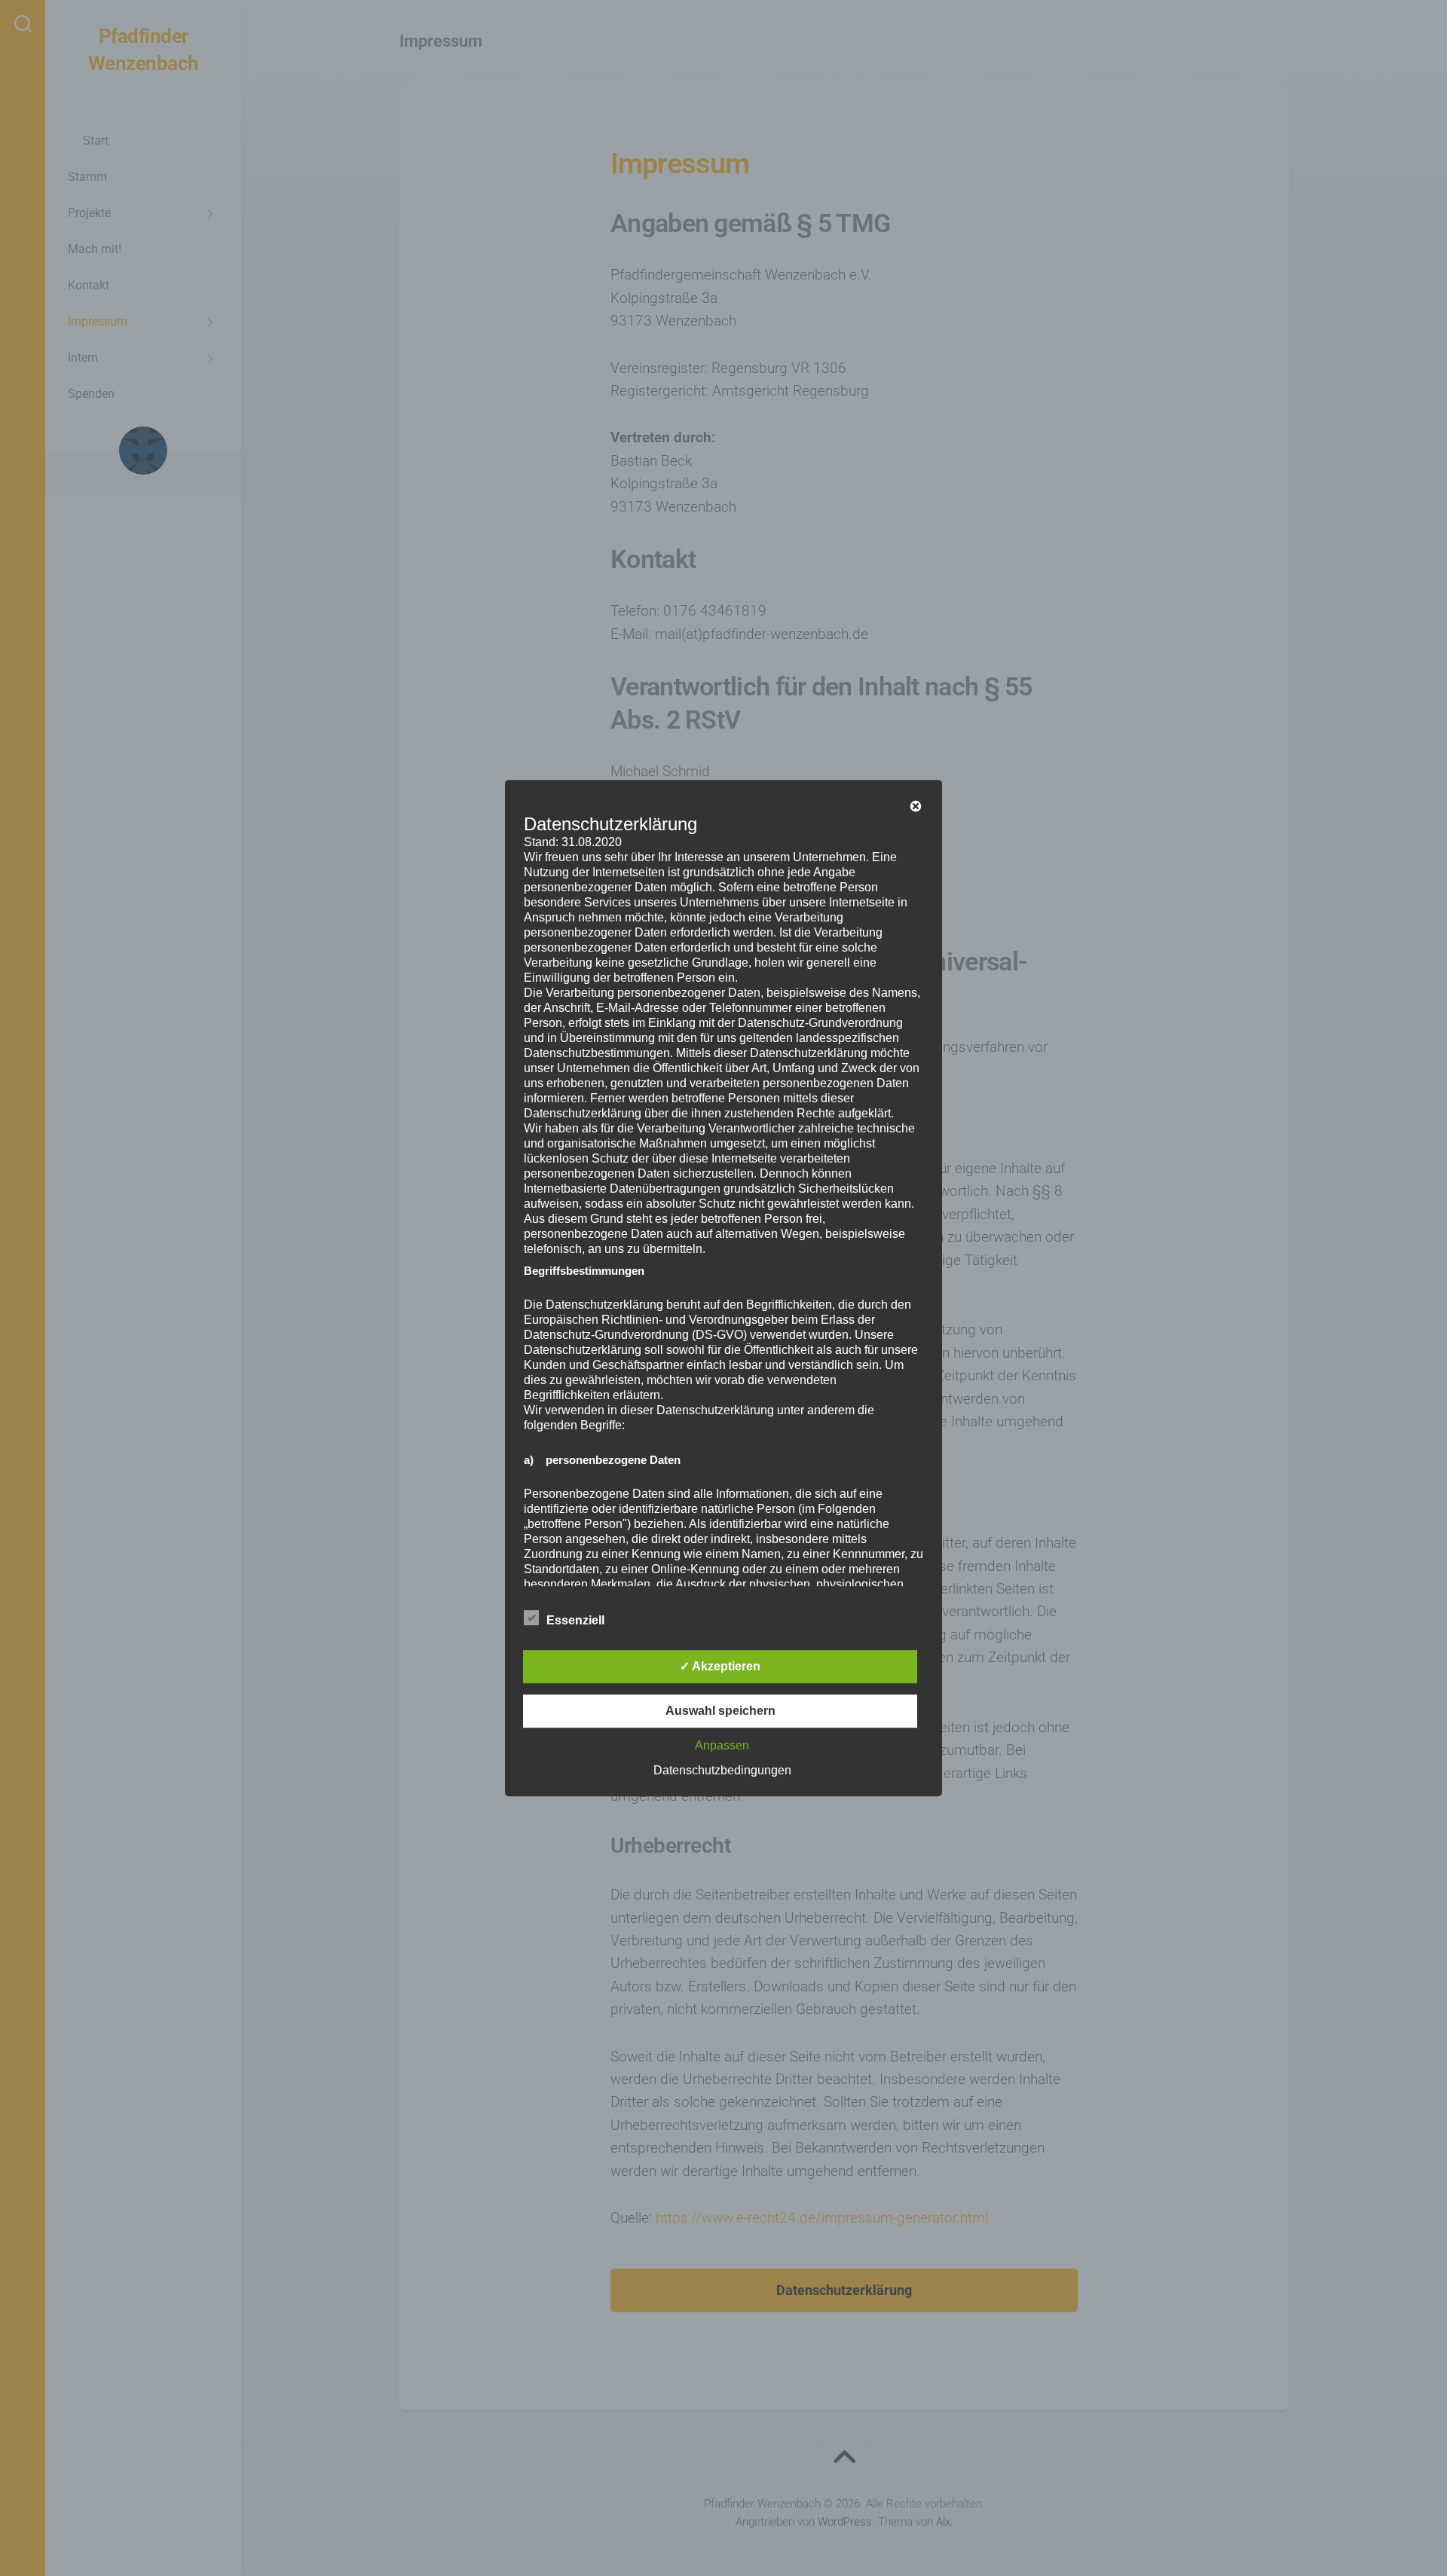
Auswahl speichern (720, 1711)
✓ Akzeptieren (720, 1666)
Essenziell (575, 1620)
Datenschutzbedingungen (722, 1770)
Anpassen (722, 1745)
